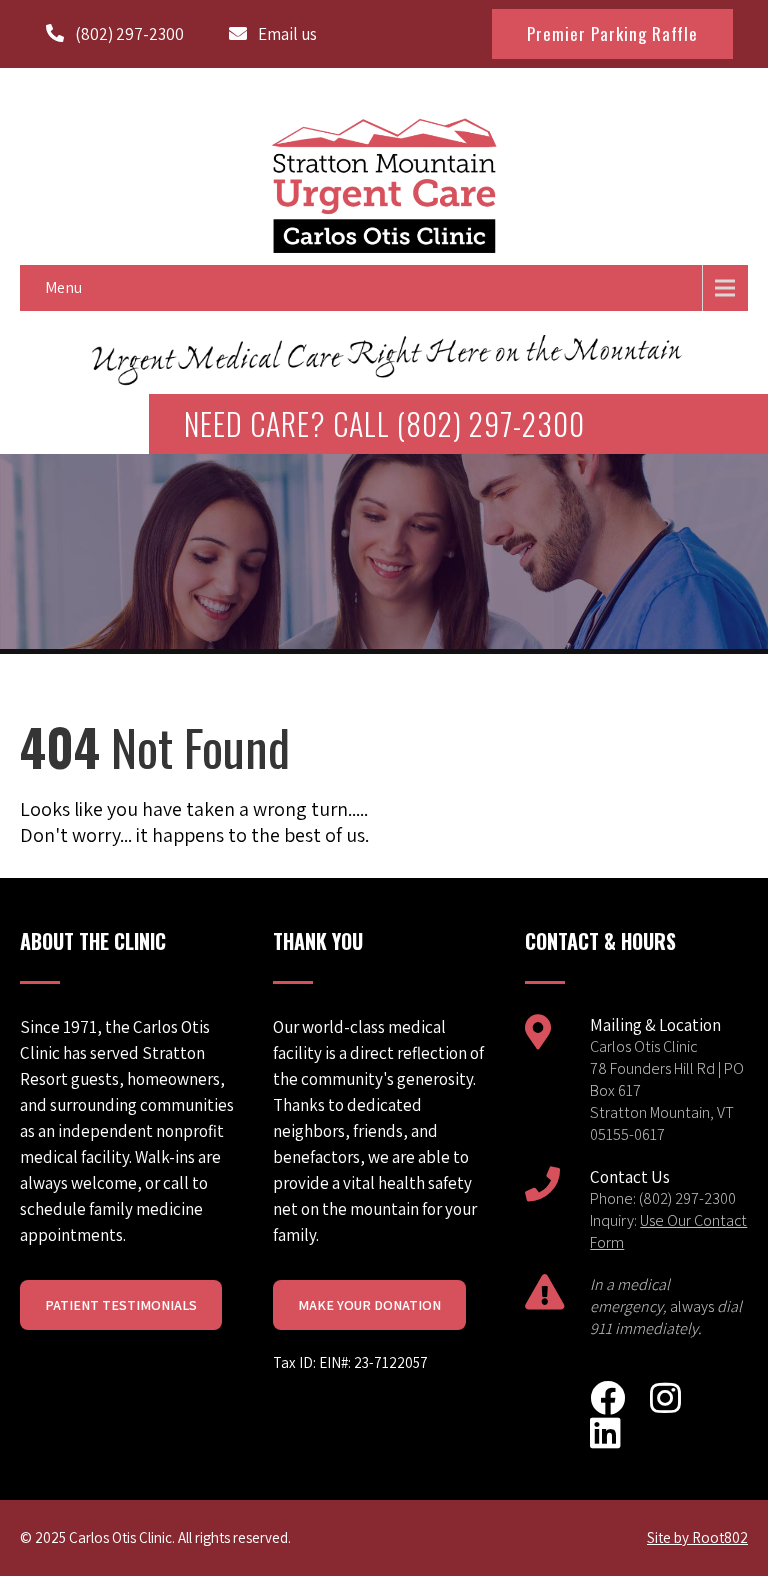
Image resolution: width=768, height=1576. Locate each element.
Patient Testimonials (121, 1305)
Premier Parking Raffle (612, 33)
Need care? (384, 423)
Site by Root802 (697, 1537)
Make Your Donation (369, 1305)
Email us (287, 34)
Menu (63, 287)
